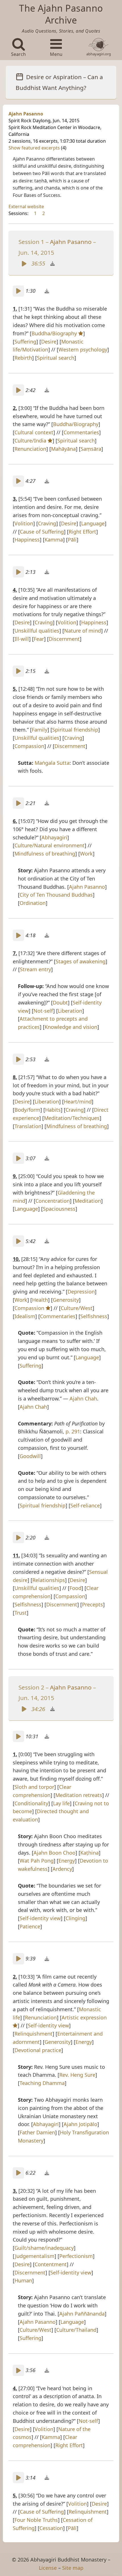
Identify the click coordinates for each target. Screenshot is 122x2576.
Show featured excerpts (35, 148)
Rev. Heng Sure (77, 2075)
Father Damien (37, 2132)
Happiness (27, 540)
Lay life (61, 1803)
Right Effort (82, 532)
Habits (53, 1110)
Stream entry (35, 969)
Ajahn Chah (83, 1398)
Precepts (92, 1604)
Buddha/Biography (55, 333)
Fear (39, 639)
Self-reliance (85, 1505)
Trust (21, 1613)
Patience (30, 1926)
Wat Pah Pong (37, 1861)
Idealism (25, 1316)
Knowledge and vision (71, 1027)
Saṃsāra (91, 449)
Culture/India (31, 441)
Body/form (27, 1110)
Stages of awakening (81, 961)
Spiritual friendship (75, 730)
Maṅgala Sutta (52, 763)
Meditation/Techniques (72, 1118)
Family (40, 730)
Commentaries (81, 432)
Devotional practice (38, 2050)
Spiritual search (56, 358)
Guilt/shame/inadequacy (44, 2248)
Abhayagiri (54, 837)
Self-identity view (40, 1918)
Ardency (62, 1869)
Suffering (25, 342)
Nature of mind (83, 631)
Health (40, 1300)
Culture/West (77, 1308)
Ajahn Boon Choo (54, 1853)
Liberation (70, 1011)
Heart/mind (78, 1101)
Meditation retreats (79, 1795)
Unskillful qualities (37, 631)
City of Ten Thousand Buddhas (56, 895)
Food (75, 1588)
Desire (49, 342)
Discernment (64, 639)
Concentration (53, 1201)
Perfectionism (76, 2256)
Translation (28, 1126)
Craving (47, 523)
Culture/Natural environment (50, 845)
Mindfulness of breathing (45, 854)
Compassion (29, 746)
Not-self (43, 1011)
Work (86, 854)
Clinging (75, 1918)
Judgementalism (35, 2256)
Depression (81, 1292)
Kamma (54, 540)
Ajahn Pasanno (26, 114)
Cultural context (34, 432)
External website (26, 207)
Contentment (51, 2264)
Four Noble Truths (36, 2520)
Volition (24, 523)
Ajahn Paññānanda (82, 2314)
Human (23, 2280)
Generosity (66, 1300)
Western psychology (83, 349)
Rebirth (23, 358)
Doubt (60, 1002)
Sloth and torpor (34, 1787)
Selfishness (94, 1316)
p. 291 (73, 1431)
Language (93, 523)
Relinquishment (33, 2034)
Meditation (88, 1201)
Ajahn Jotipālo (80, 2124)
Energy (67, 1861)
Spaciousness (59, 1209)
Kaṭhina (90, 1853)
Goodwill (30, 1456)
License (48, 2568)
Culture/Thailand (76, 2330)
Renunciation (30, 449)
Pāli (72, 540)
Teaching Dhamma (42, 2083)
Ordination (33, 903)
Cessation (51, 2528)
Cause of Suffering (42, 532)
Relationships (49, 1580)
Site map (73, 2568)
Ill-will (22, 639)
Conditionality (31, 1803)
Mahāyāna (63, 449)
